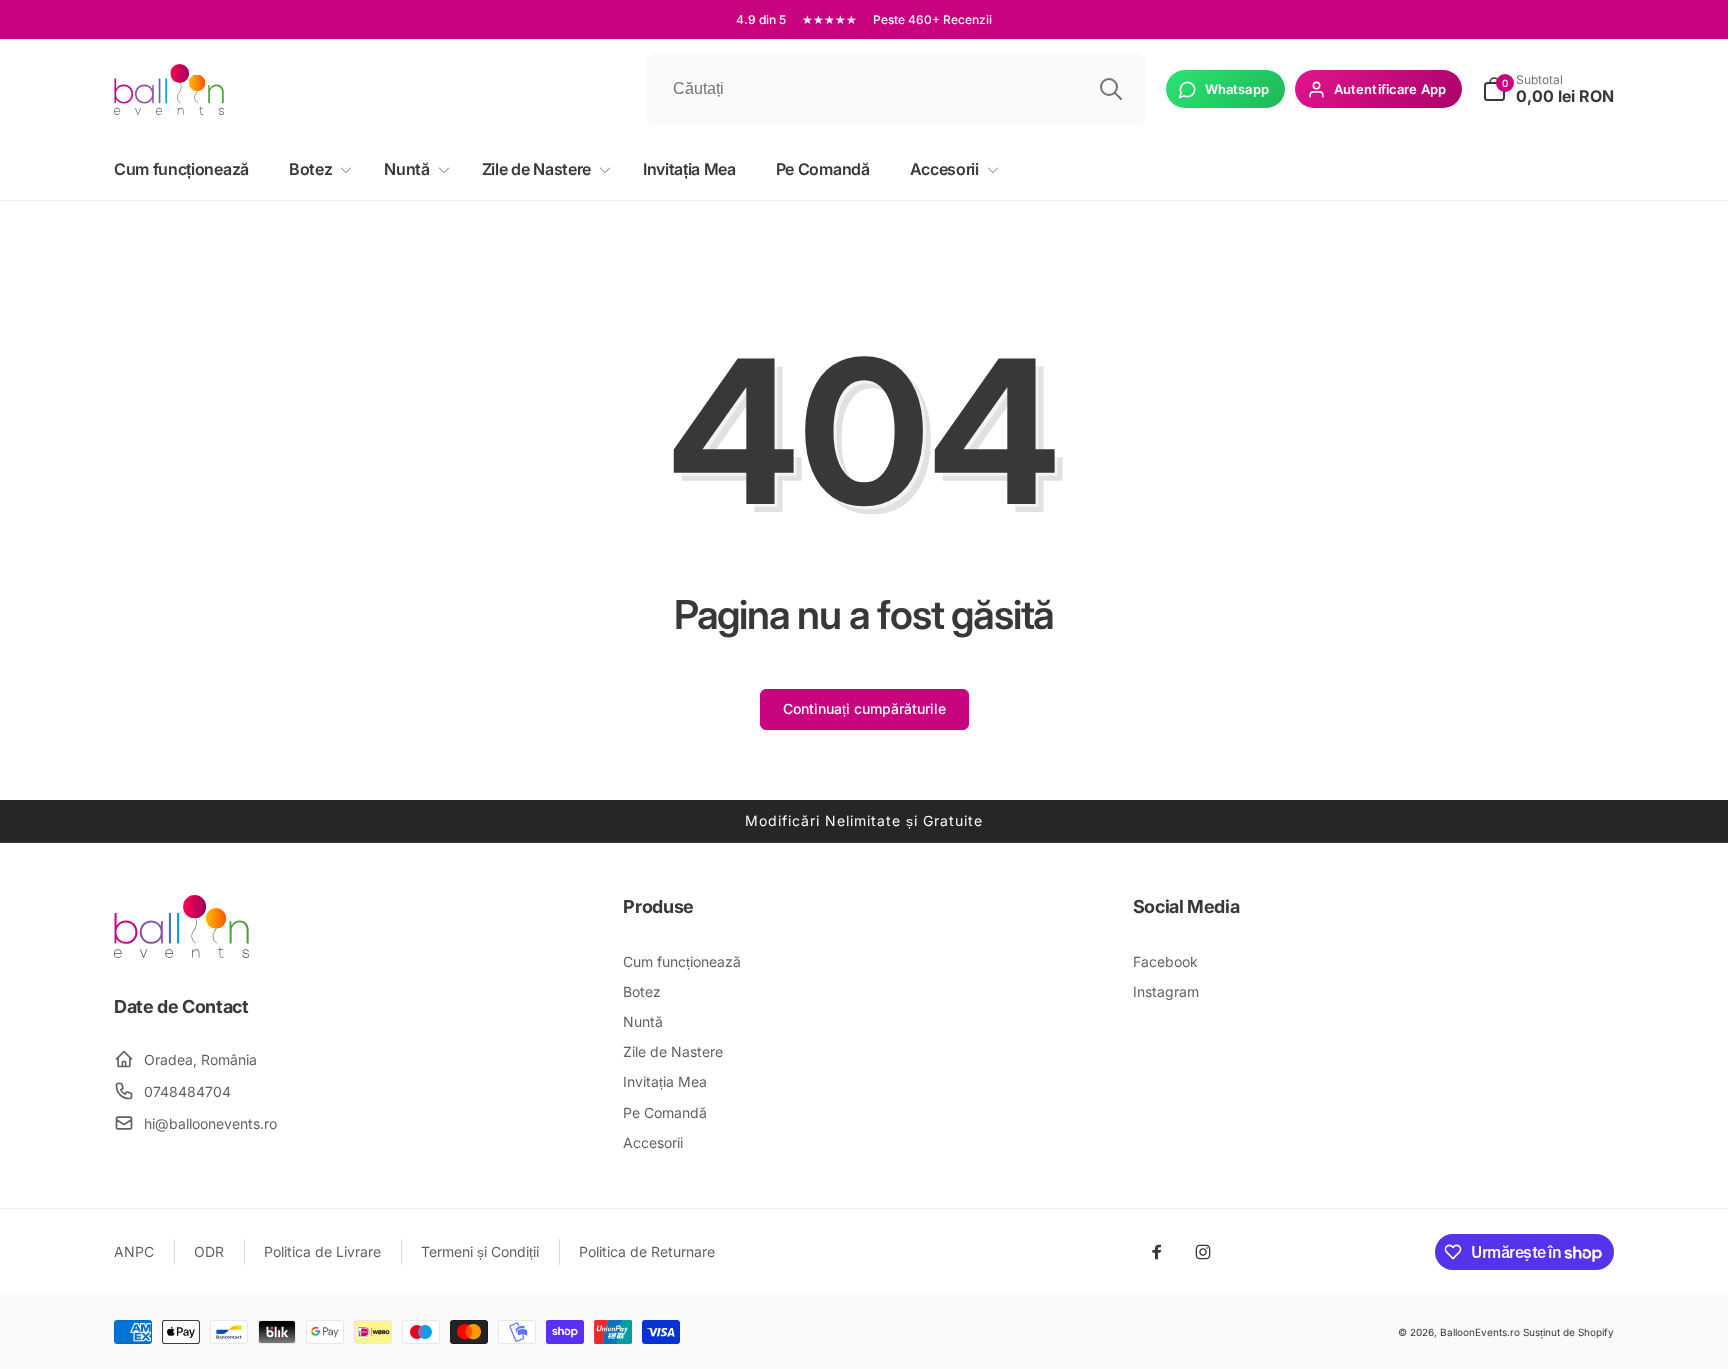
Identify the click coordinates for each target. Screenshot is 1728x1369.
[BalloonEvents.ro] (181, 952)
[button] (316, 169)
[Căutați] (1111, 89)
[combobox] (896, 89)
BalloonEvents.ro (1480, 1332)
